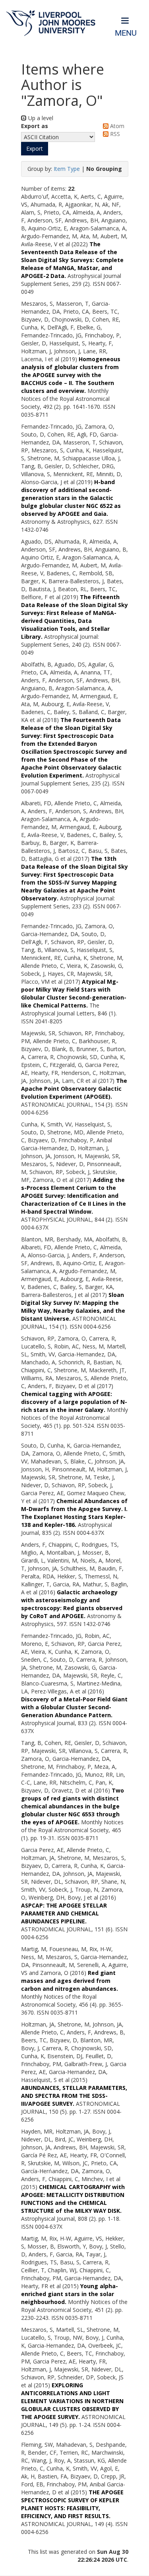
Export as (35, 126)
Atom (116, 126)
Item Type (67, 169)
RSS (114, 134)
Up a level (40, 118)
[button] (35, 149)
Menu (126, 33)
